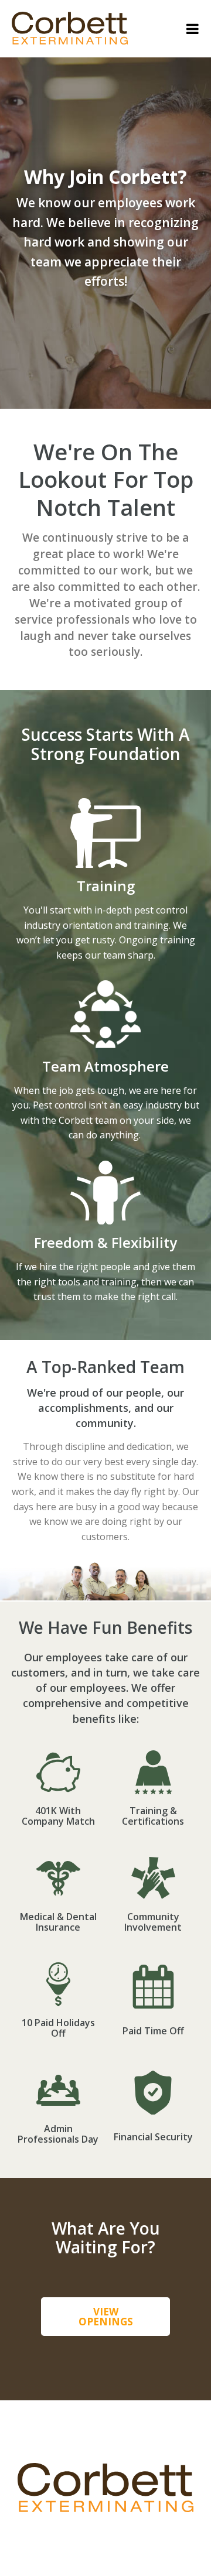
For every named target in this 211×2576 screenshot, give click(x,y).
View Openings (106, 2317)
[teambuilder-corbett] (70, 41)
